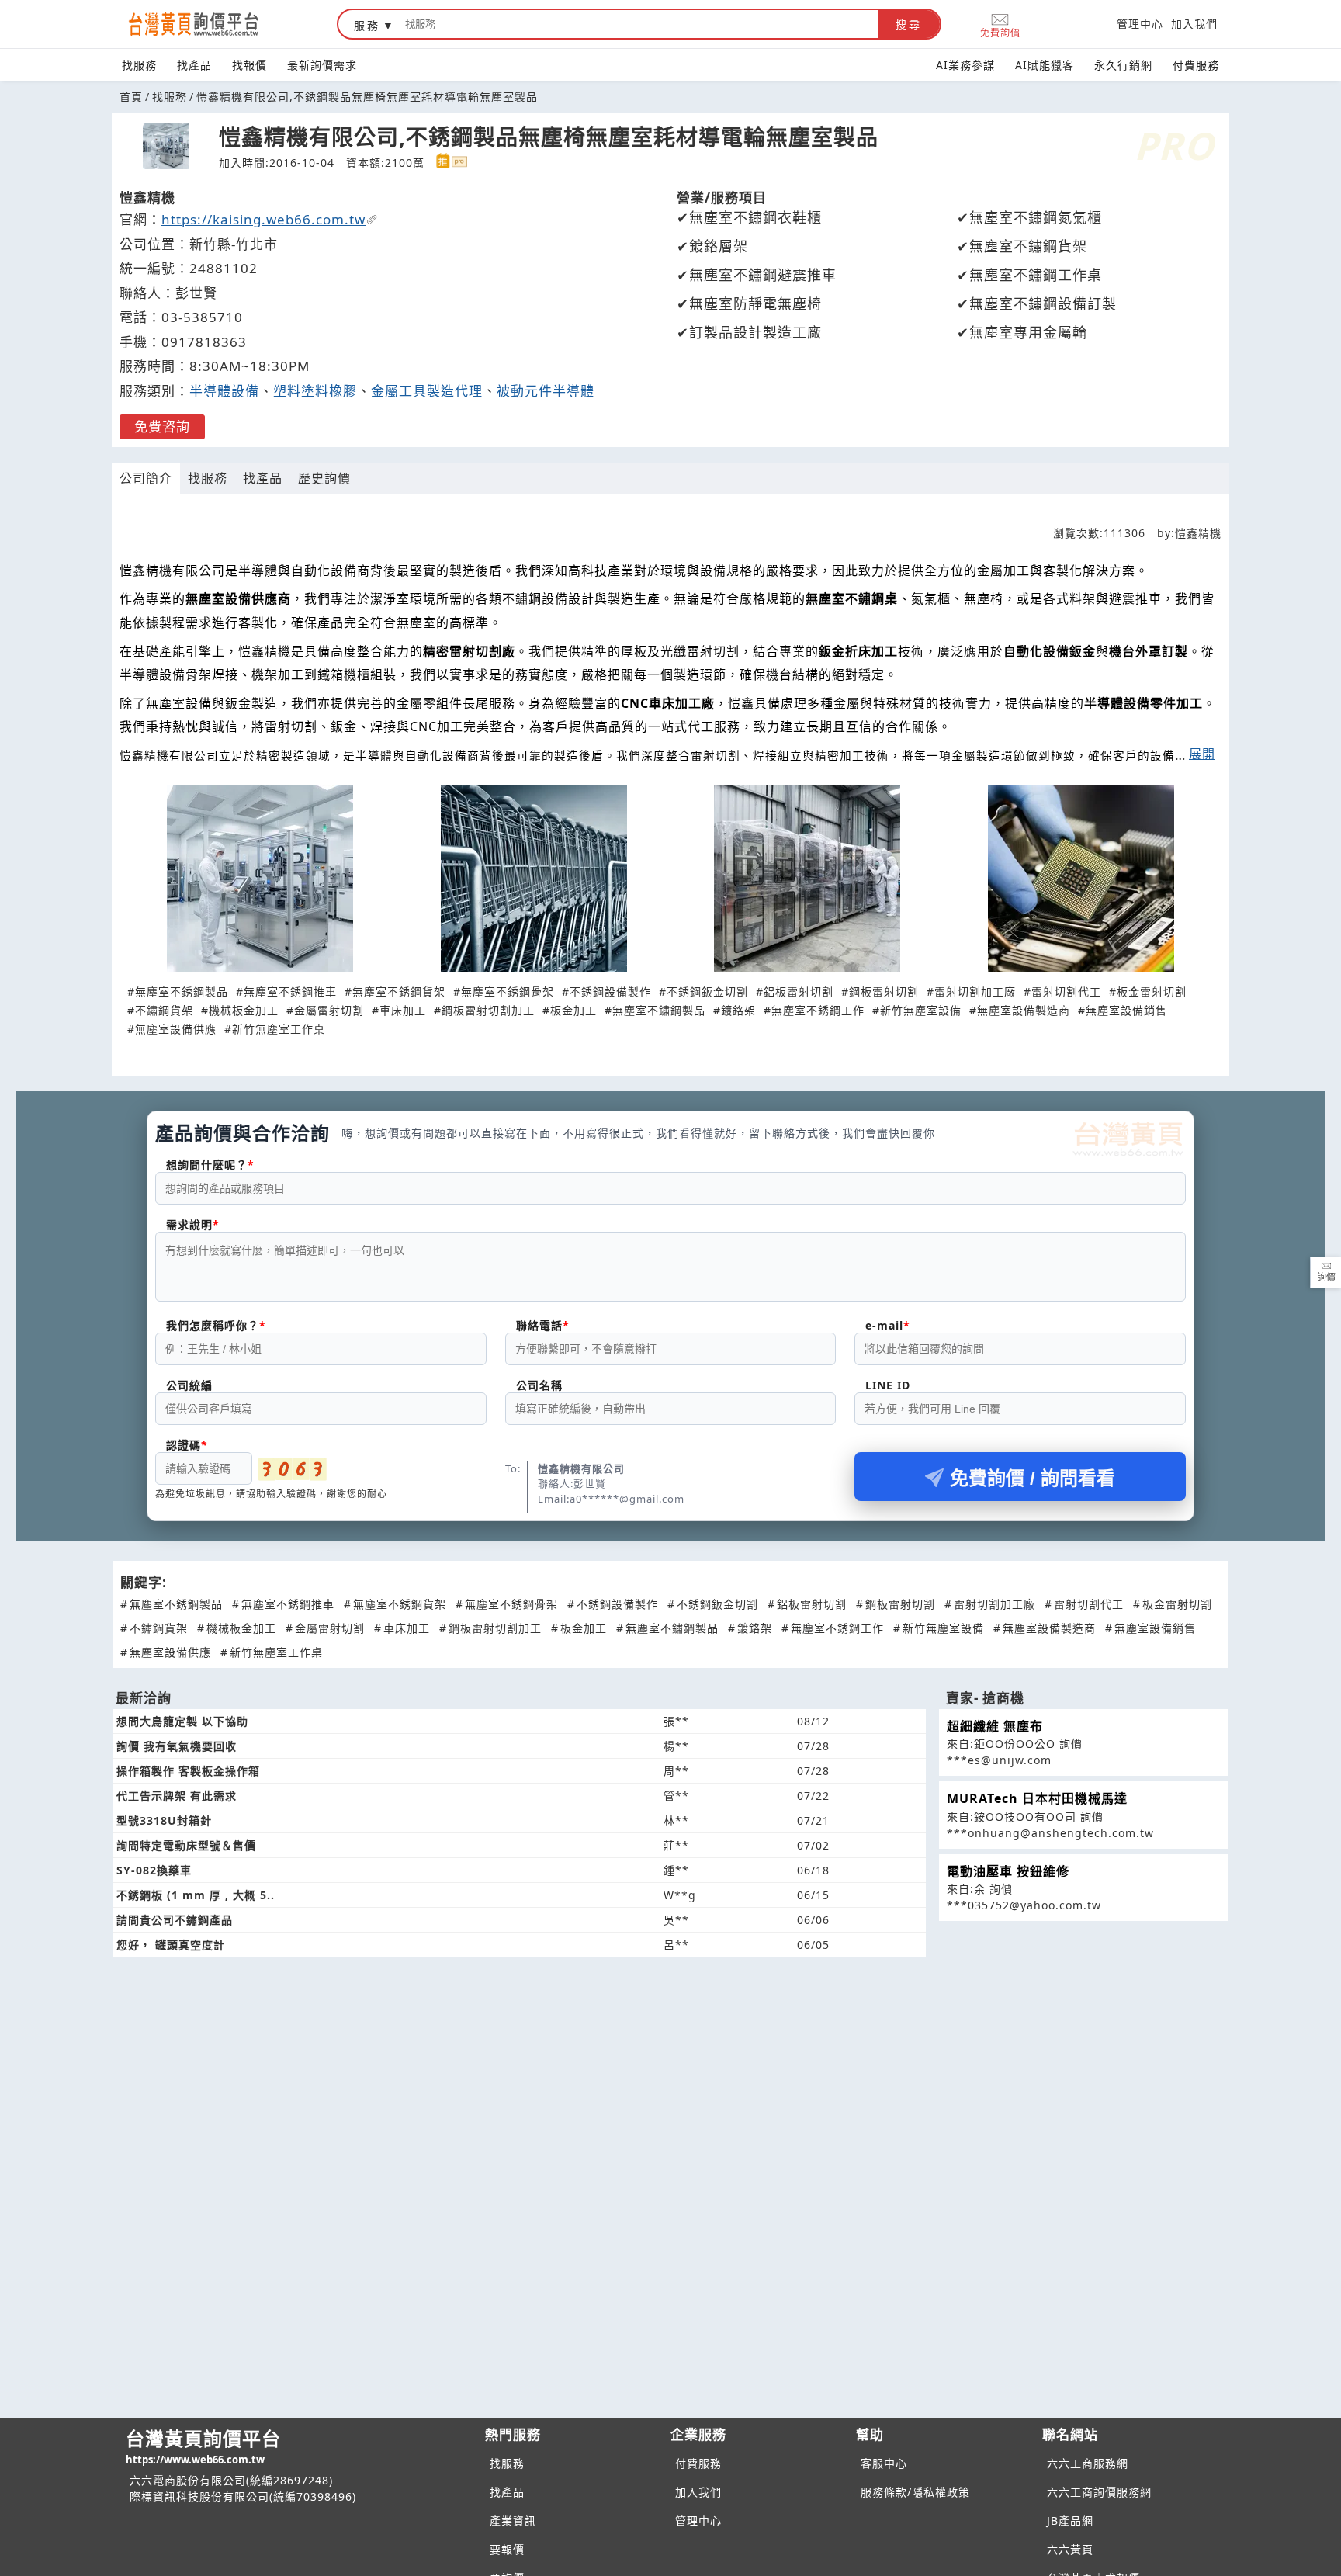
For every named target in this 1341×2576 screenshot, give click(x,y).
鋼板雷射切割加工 (488, 1010)
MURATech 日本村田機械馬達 (1037, 1798)
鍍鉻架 (738, 1010)
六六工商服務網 (1088, 2463)
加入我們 (1194, 24)
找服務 (139, 65)
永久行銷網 (1123, 65)
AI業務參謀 (965, 65)
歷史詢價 (324, 478)
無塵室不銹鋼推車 (290, 992)
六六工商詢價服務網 (1099, 2492)
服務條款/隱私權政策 (915, 2492)
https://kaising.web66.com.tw (263, 219)
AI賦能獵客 (1045, 65)
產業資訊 (513, 2521)
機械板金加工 (244, 1010)
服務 (367, 25)
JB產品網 (1070, 2521)
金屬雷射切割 (329, 1010)
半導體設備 (224, 391)
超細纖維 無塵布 (995, 1726)
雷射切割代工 (1066, 992)
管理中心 (1140, 24)
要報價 (507, 2549)
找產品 (194, 65)
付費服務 (1196, 65)
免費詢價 (1000, 32)
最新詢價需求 (322, 65)
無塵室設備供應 (176, 1029)
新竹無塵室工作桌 (279, 1029)
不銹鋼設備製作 (610, 992)
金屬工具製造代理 (427, 391)
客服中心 (884, 2463)
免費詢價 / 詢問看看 (1033, 1478)
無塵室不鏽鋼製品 (659, 1010)
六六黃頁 (1070, 2549)
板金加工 (573, 1010)
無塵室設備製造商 (1024, 1010)
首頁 (131, 97)
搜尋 (909, 25)
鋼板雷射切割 (884, 992)
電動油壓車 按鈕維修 (1008, 1871)
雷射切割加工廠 (975, 992)
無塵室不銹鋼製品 (182, 992)
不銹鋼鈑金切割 (707, 992)
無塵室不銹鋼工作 (818, 1010)
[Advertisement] (670, 2077)
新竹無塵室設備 (921, 1010)
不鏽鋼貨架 (164, 1010)
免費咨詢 (162, 426)
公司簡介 (146, 478)
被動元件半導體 (546, 391)
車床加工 (403, 1010)
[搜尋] (639, 24)
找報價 (249, 65)
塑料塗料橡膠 (315, 391)
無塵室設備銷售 (1126, 1010)
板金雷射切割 (1152, 992)
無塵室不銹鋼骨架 (508, 992)
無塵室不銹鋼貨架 (399, 992)
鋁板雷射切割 (799, 992)
